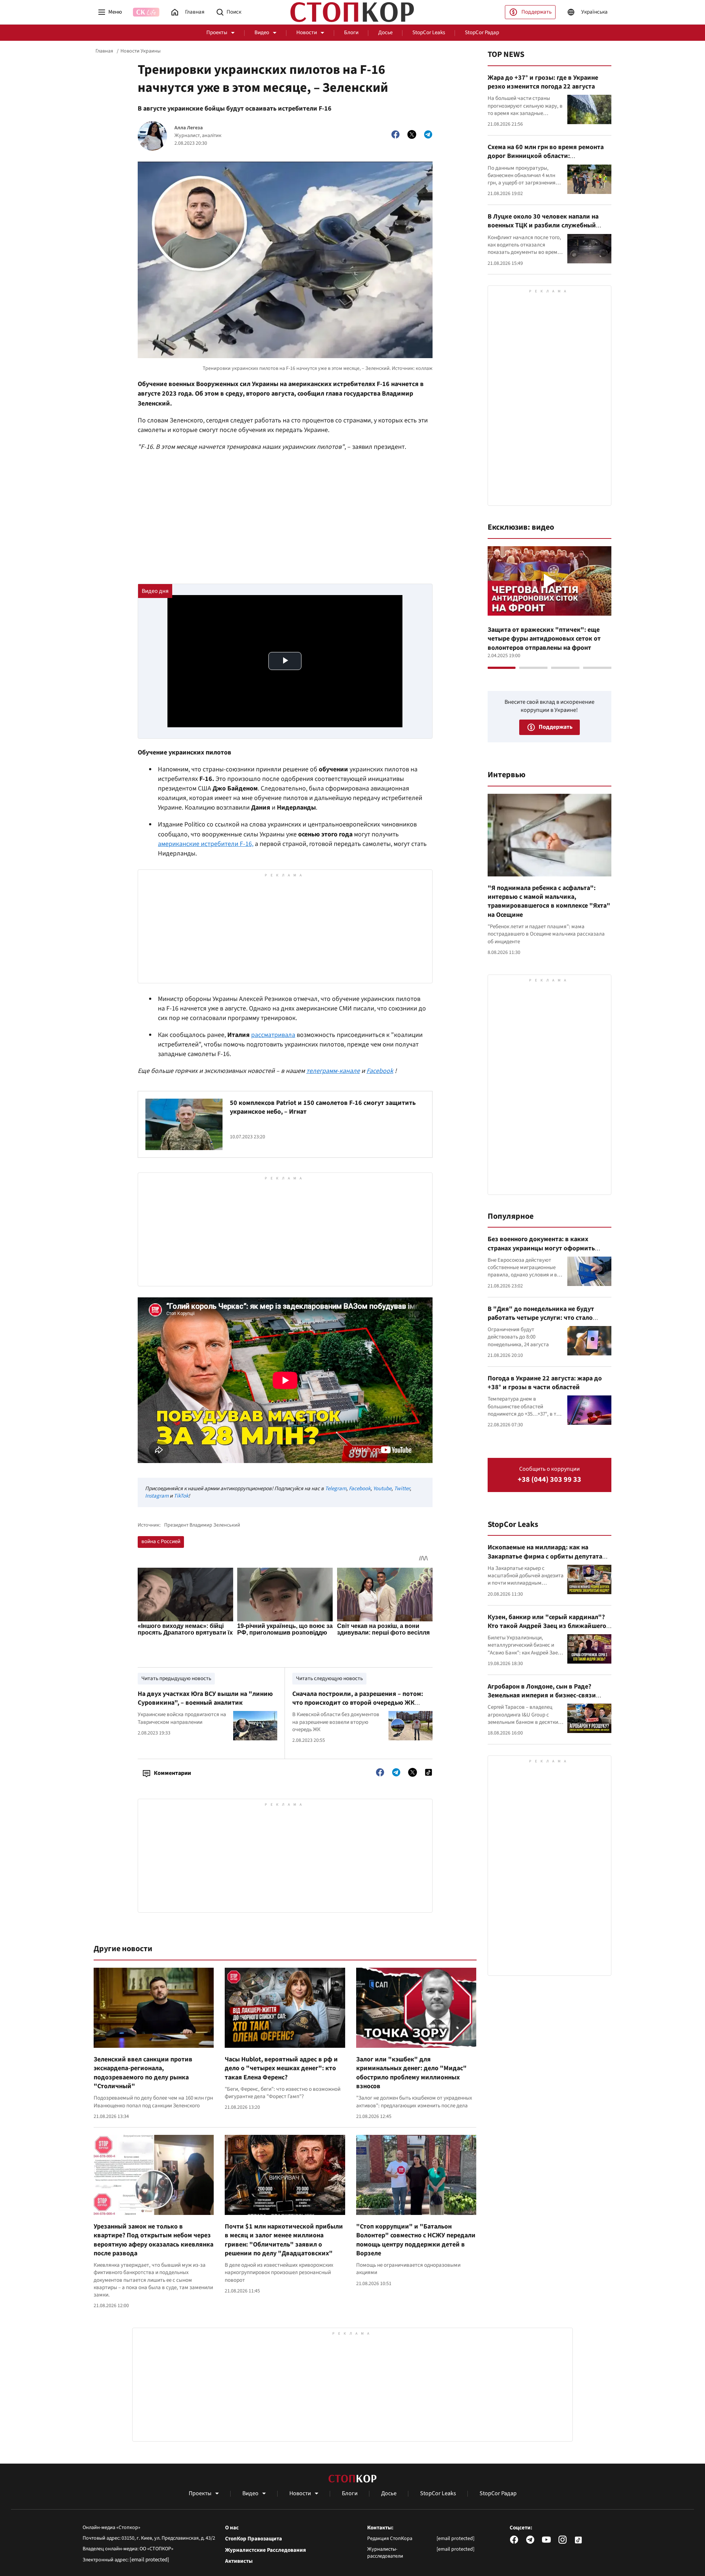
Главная (104, 51)
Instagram (157, 1496)
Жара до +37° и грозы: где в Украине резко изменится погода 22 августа (543, 82)
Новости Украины (140, 51)
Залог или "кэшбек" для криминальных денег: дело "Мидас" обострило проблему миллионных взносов (411, 2073)
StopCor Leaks (429, 33)
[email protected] (149, 2560)
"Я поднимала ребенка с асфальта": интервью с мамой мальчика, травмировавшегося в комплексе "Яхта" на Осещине (549, 901)
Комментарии (172, 1773)
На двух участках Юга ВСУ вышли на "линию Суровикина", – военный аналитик (205, 1698)
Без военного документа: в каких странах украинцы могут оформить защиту (541, 1248)
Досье (385, 33)
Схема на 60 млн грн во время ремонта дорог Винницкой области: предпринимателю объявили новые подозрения (546, 161)
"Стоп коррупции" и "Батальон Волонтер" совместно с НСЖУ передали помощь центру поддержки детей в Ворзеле (416, 2240)
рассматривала (273, 1035)
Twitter (402, 1489)
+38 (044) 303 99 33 (549, 1480)
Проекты (217, 33)
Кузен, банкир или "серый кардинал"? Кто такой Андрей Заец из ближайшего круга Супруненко (547, 1626)
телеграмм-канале (333, 1071)
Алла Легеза (189, 128)
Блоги (351, 33)
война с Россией (161, 1541)
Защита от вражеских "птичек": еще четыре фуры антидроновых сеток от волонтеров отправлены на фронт (544, 639)
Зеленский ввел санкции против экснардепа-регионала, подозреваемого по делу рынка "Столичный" (143, 2073)
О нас (232, 2528)
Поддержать (536, 12)
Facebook (380, 1071)
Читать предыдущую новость (176, 1678)
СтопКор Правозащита (254, 2539)
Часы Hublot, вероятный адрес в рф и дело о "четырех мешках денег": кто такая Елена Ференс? (281, 2068)
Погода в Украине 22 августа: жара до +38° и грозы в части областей (545, 1383)
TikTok (181, 1496)
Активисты (239, 2561)
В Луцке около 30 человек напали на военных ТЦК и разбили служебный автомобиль (543, 226)
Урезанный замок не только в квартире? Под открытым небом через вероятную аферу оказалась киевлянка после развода (153, 2240)
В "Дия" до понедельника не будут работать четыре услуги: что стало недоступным (541, 1318)
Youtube (382, 1489)
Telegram (336, 1489)
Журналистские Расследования (265, 2550)
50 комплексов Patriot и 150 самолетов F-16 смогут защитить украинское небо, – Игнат (323, 1107)
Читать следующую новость (329, 1678)
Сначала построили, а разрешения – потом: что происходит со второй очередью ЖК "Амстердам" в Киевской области (358, 1703)
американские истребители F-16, (206, 844)
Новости (307, 33)
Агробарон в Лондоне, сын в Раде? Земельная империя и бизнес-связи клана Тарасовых (542, 1696)
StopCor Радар (482, 33)
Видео (262, 33)
